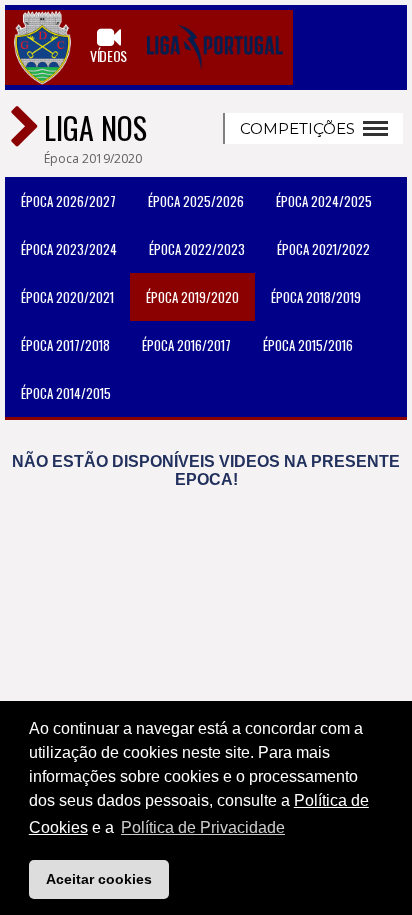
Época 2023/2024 (69, 249)
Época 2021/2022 (323, 249)
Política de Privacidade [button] (203, 827)
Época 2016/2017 (186, 345)
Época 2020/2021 (67, 297)
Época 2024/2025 (324, 201)
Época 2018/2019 (316, 297)
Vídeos (108, 55)
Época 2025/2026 (196, 201)
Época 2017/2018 (65, 345)
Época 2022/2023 (197, 249)
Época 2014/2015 (66, 393)
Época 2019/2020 (192, 297)
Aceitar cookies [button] (99, 879)
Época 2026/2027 (68, 201)
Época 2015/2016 (308, 345)
